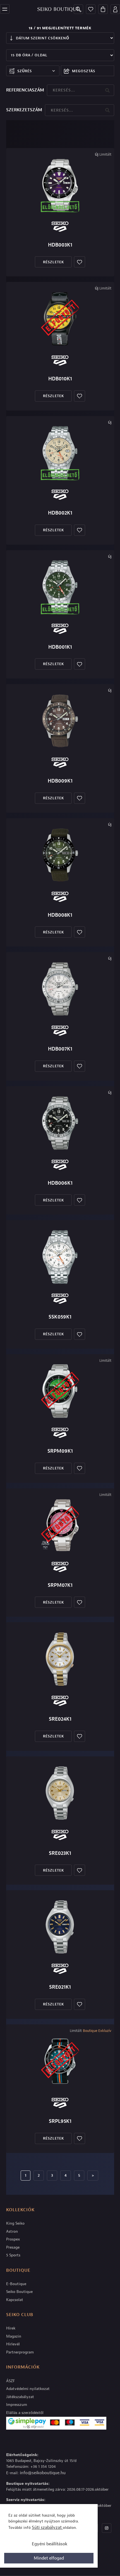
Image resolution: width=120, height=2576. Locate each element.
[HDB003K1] (60, 185)
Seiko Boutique (19, 2292)
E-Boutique (16, 2284)
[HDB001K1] (60, 587)
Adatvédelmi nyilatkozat (28, 2389)
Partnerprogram (20, 2352)
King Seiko (15, 2223)
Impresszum (17, 2405)
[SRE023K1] (60, 1793)
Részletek (53, 262)
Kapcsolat (15, 2300)
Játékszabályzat (20, 2397)
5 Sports (13, 2255)
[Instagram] (107, 2528)
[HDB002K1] (60, 453)
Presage (13, 2247)
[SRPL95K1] (60, 2061)
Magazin (14, 2336)
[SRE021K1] (60, 1927)
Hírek (11, 2328)
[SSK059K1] (60, 1257)
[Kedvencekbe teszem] (80, 262)
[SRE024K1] (60, 1659)
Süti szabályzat (47, 2527)
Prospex (13, 2239)
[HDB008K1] (60, 855)
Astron (12, 2231)
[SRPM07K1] (60, 1525)
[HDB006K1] (60, 1123)
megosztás (84, 71)
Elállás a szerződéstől (25, 2413)
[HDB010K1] (60, 319)
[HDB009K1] (60, 721)
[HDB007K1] (60, 989)
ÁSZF (10, 2381)
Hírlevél (13, 2344)
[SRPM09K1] (60, 1391)
